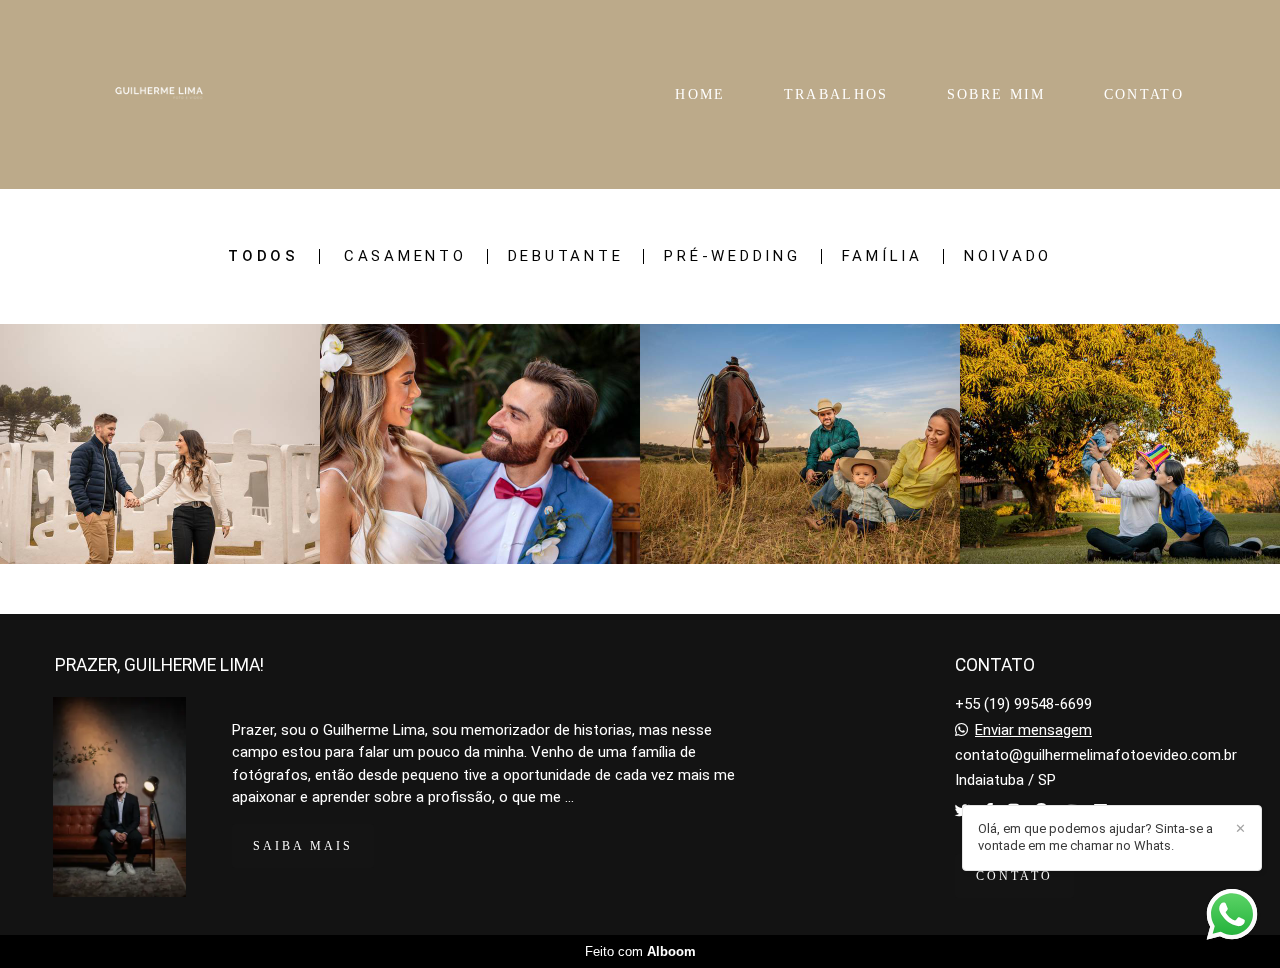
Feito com (640, 951)
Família (882, 256)
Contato (1014, 876)
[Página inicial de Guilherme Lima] (159, 94)
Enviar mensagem (1033, 730)
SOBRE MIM (996, 94)
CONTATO (1144, 94)
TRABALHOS (836, 94)
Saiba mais (303, 846)
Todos (263, 256)
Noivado (1008, 256)
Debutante (566, 256)
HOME (700, 94)
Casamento (405, 256)
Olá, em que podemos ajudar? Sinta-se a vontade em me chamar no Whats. (1095, 837)
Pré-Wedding (732, 256)
